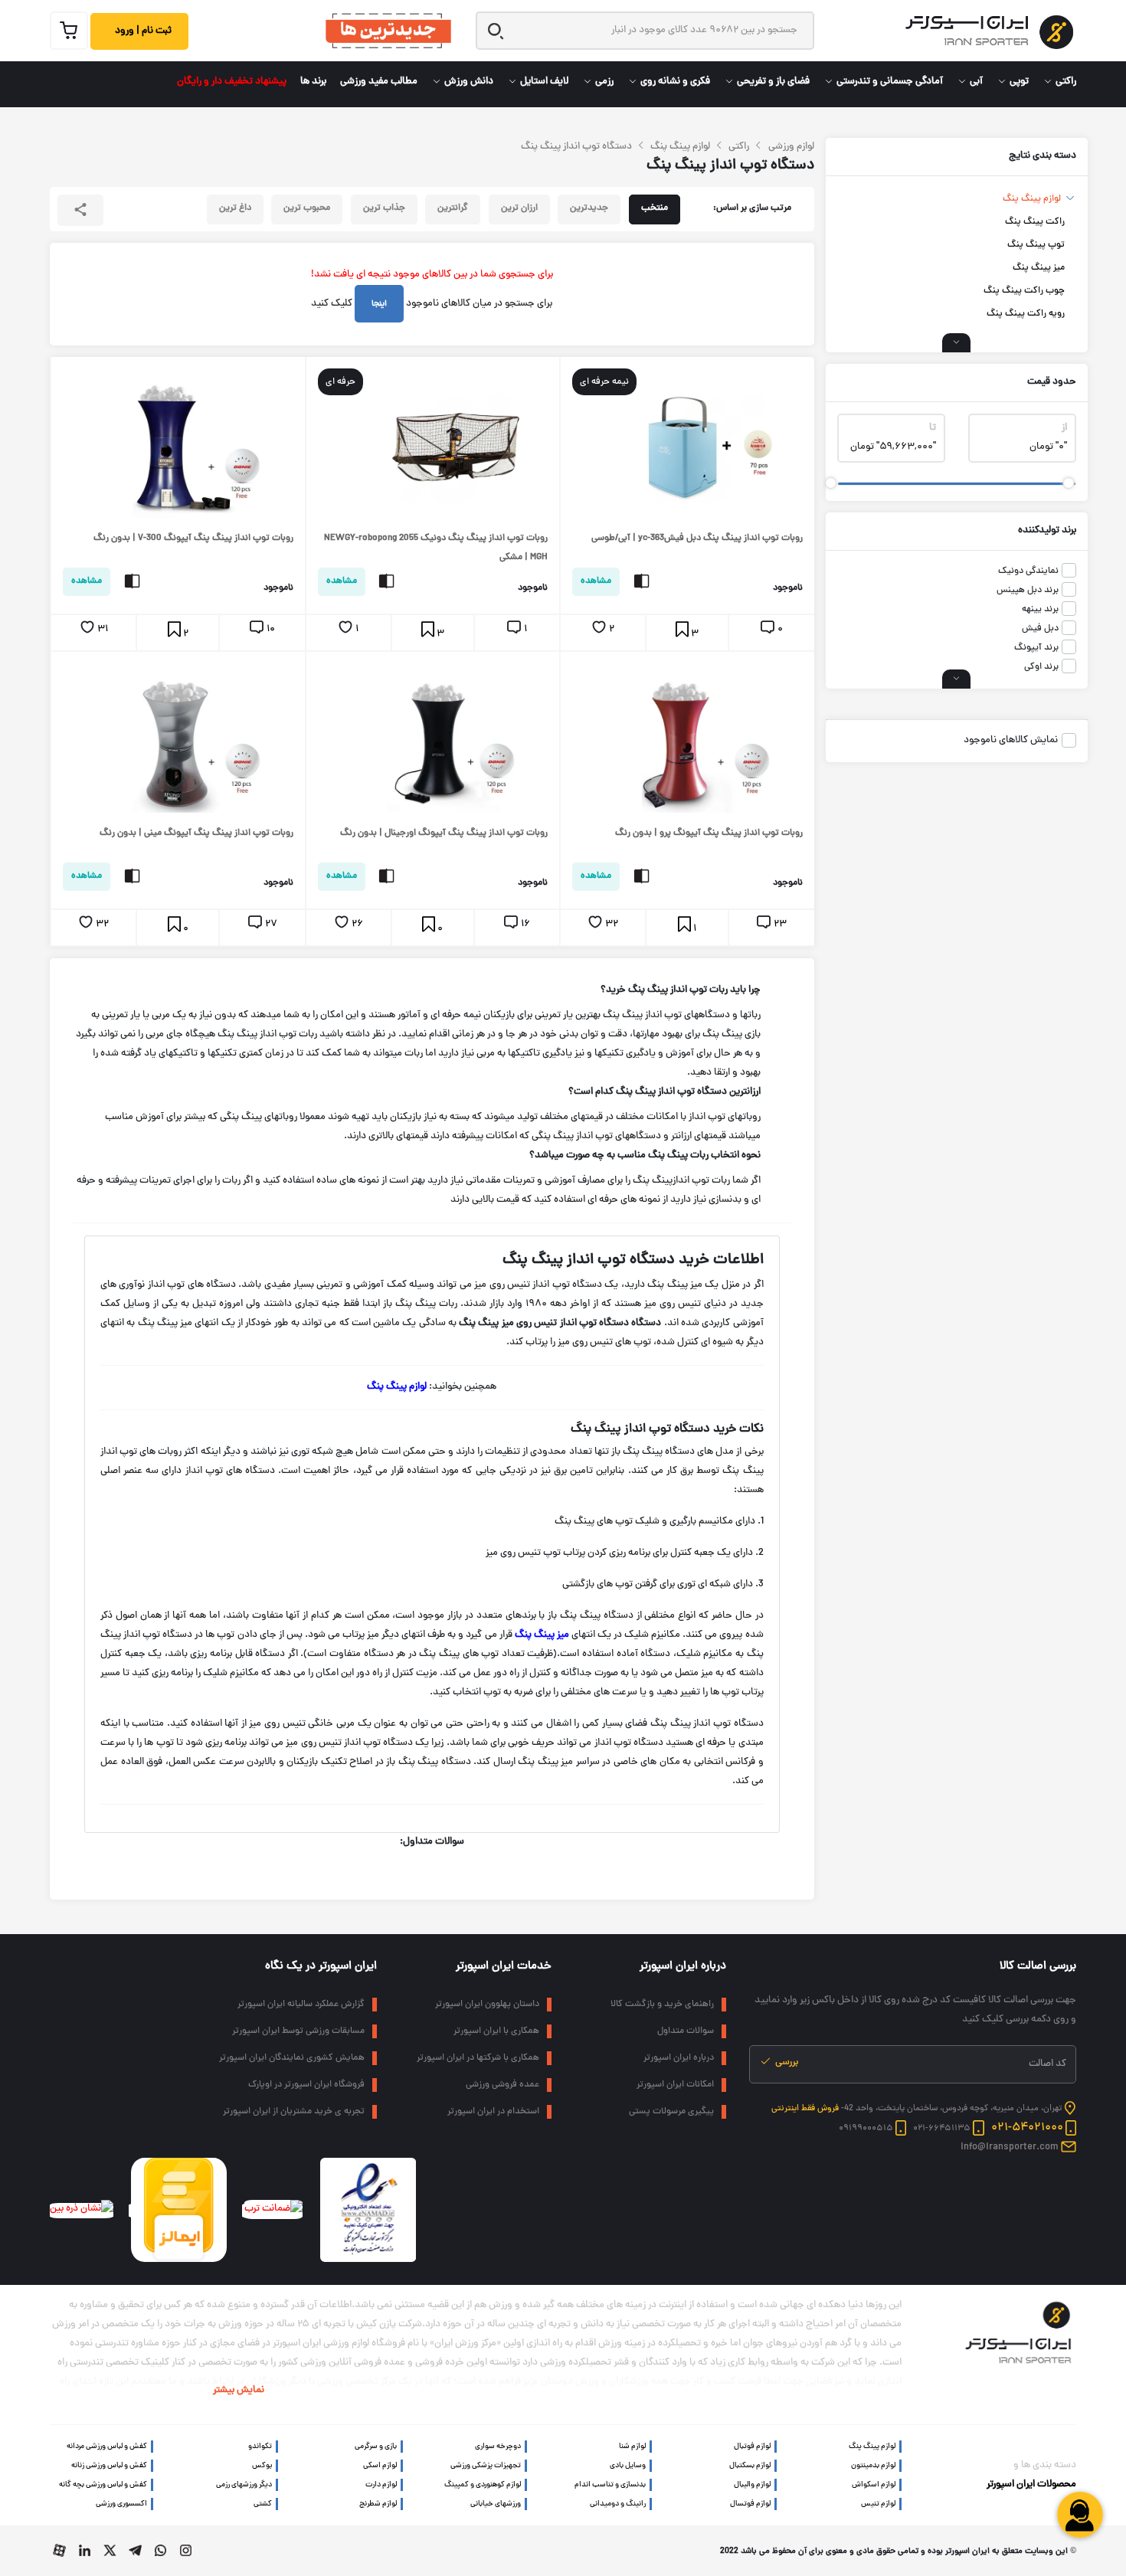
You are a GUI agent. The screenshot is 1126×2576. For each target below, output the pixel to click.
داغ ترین (235, 208)
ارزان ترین (519, 208)
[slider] (1068, 483)
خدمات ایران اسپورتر (504, 1967)
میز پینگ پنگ (542, 1635)
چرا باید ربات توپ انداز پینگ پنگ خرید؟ (681, 990)
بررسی (786, 2063)
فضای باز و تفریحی (773, 82)
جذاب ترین (384, 208)
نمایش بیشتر (239, 2391)
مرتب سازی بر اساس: (752, 208)
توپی (1019, 82)
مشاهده (596, 581)
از (1064, 428)
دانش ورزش (469, 82)
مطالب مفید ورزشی (379, 82)
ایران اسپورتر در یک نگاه (321, 1967)
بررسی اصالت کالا (1038, 1967)
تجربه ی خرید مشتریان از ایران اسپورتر (294, 2112)
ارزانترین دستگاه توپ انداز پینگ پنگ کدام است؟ (664, 1092)
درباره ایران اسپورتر (683, 1967)
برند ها (313, 82)
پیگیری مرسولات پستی (671, 2112)
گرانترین (453, 208)
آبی (976, 82)
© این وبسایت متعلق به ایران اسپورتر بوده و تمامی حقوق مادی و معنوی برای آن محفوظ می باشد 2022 (898, 2551)
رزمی (604, 82)
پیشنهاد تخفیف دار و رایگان (232, 82)
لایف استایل (544, 82)
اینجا (379, 304)
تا (933, 428)
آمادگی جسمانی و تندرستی (890, 82)
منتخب (655, 208)
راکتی (1066, 82)
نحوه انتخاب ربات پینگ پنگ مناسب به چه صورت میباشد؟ (645, 1156)
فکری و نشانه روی (675, 82)
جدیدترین (589, 208)
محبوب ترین (307, 208)
